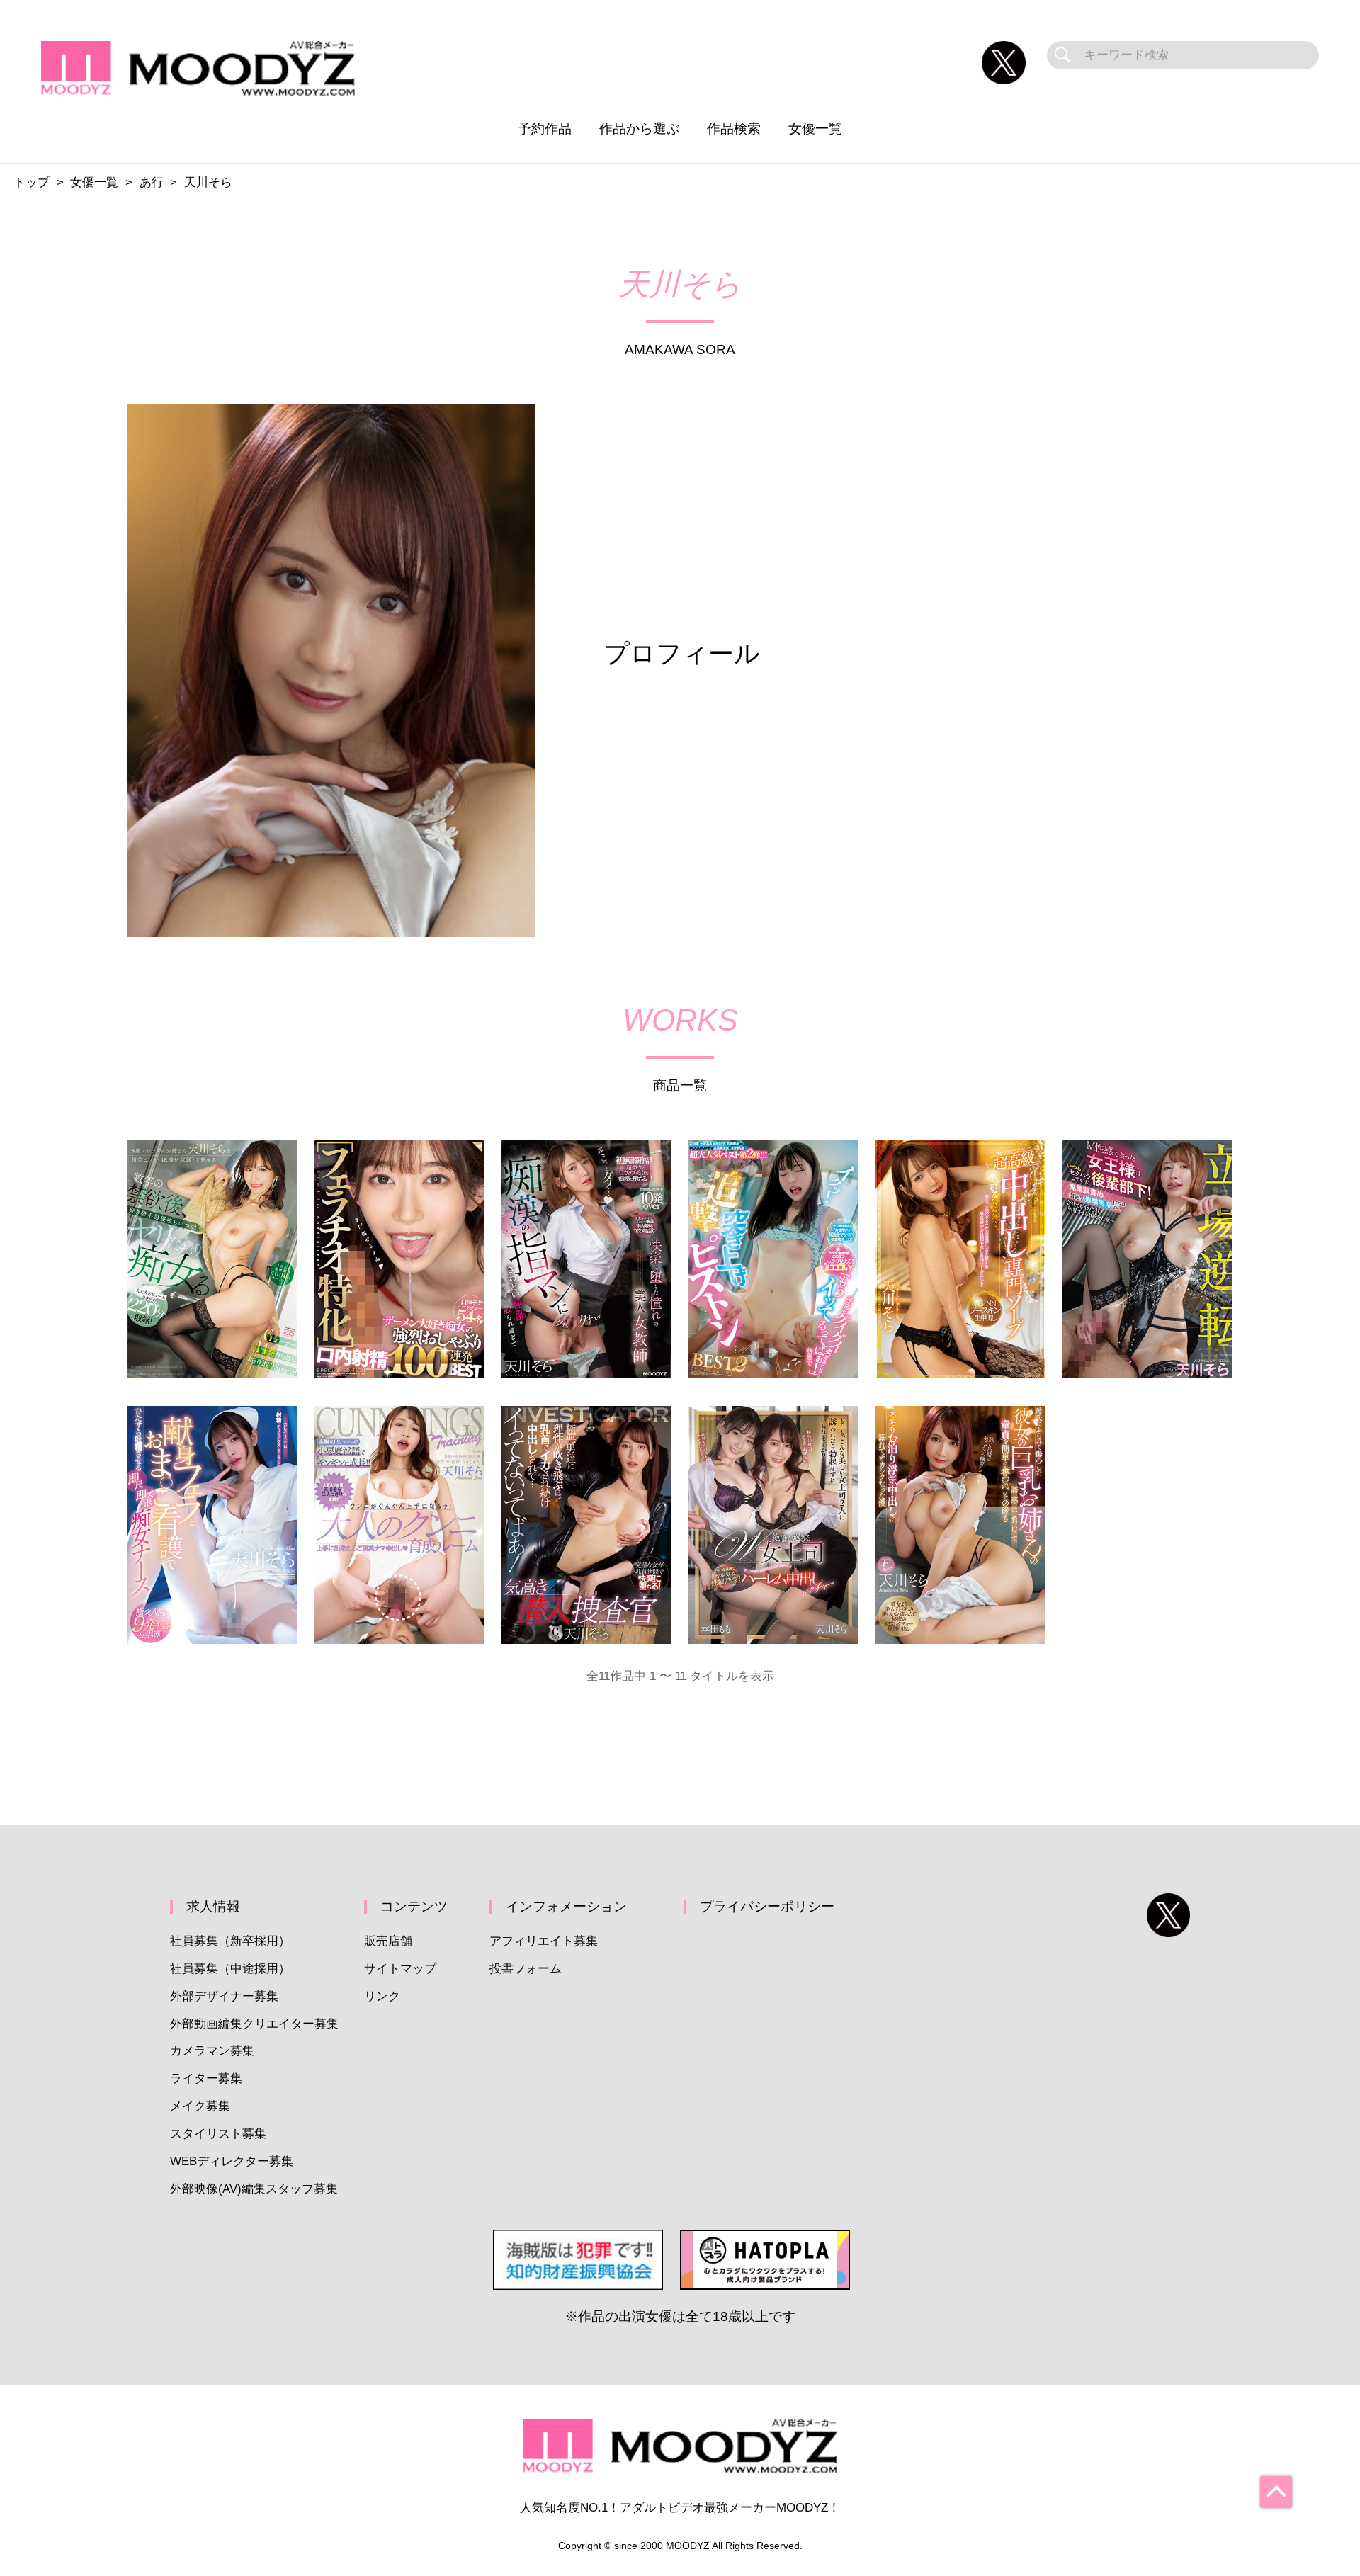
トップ (32, 182)
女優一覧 (815, 129)
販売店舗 (388, 1941)
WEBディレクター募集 (232, 2161)
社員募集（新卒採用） (230, 1941)
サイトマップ (400, 1969)
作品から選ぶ (640, 129)
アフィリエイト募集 (544, 1941)
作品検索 (734, 129)
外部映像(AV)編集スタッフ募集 (254, 2189)
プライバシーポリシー (767, 1906)
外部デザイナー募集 (224, 1996)
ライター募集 (206, 2078)
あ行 (152, 182)
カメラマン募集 (212, 2051)
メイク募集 (200, 2106)
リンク (382, 1996)
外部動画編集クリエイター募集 (254, 2024)
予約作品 (545, 129)
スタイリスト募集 (218, 2134)
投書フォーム (526, 1969)
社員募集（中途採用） (230, 1969)
